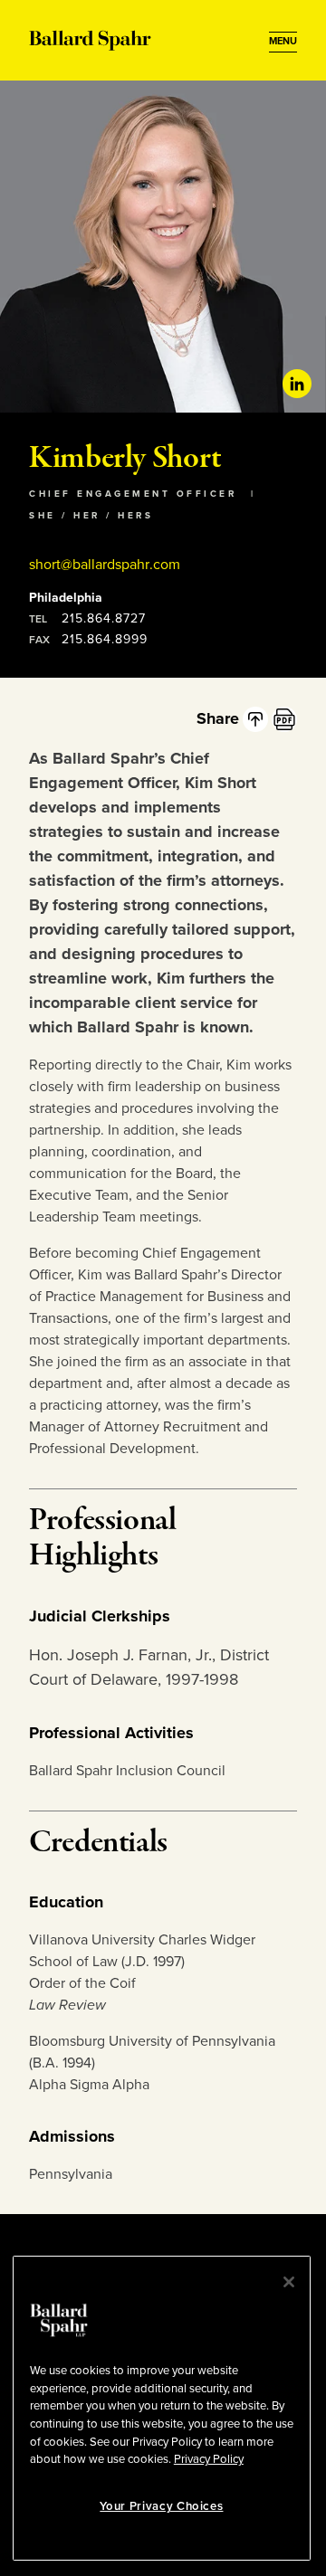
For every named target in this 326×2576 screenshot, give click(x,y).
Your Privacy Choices (161, 2506)
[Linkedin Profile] (297, 384)
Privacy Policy (209, 2459)
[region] (162, 2408)
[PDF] (284, 719)
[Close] (289, 2282)
